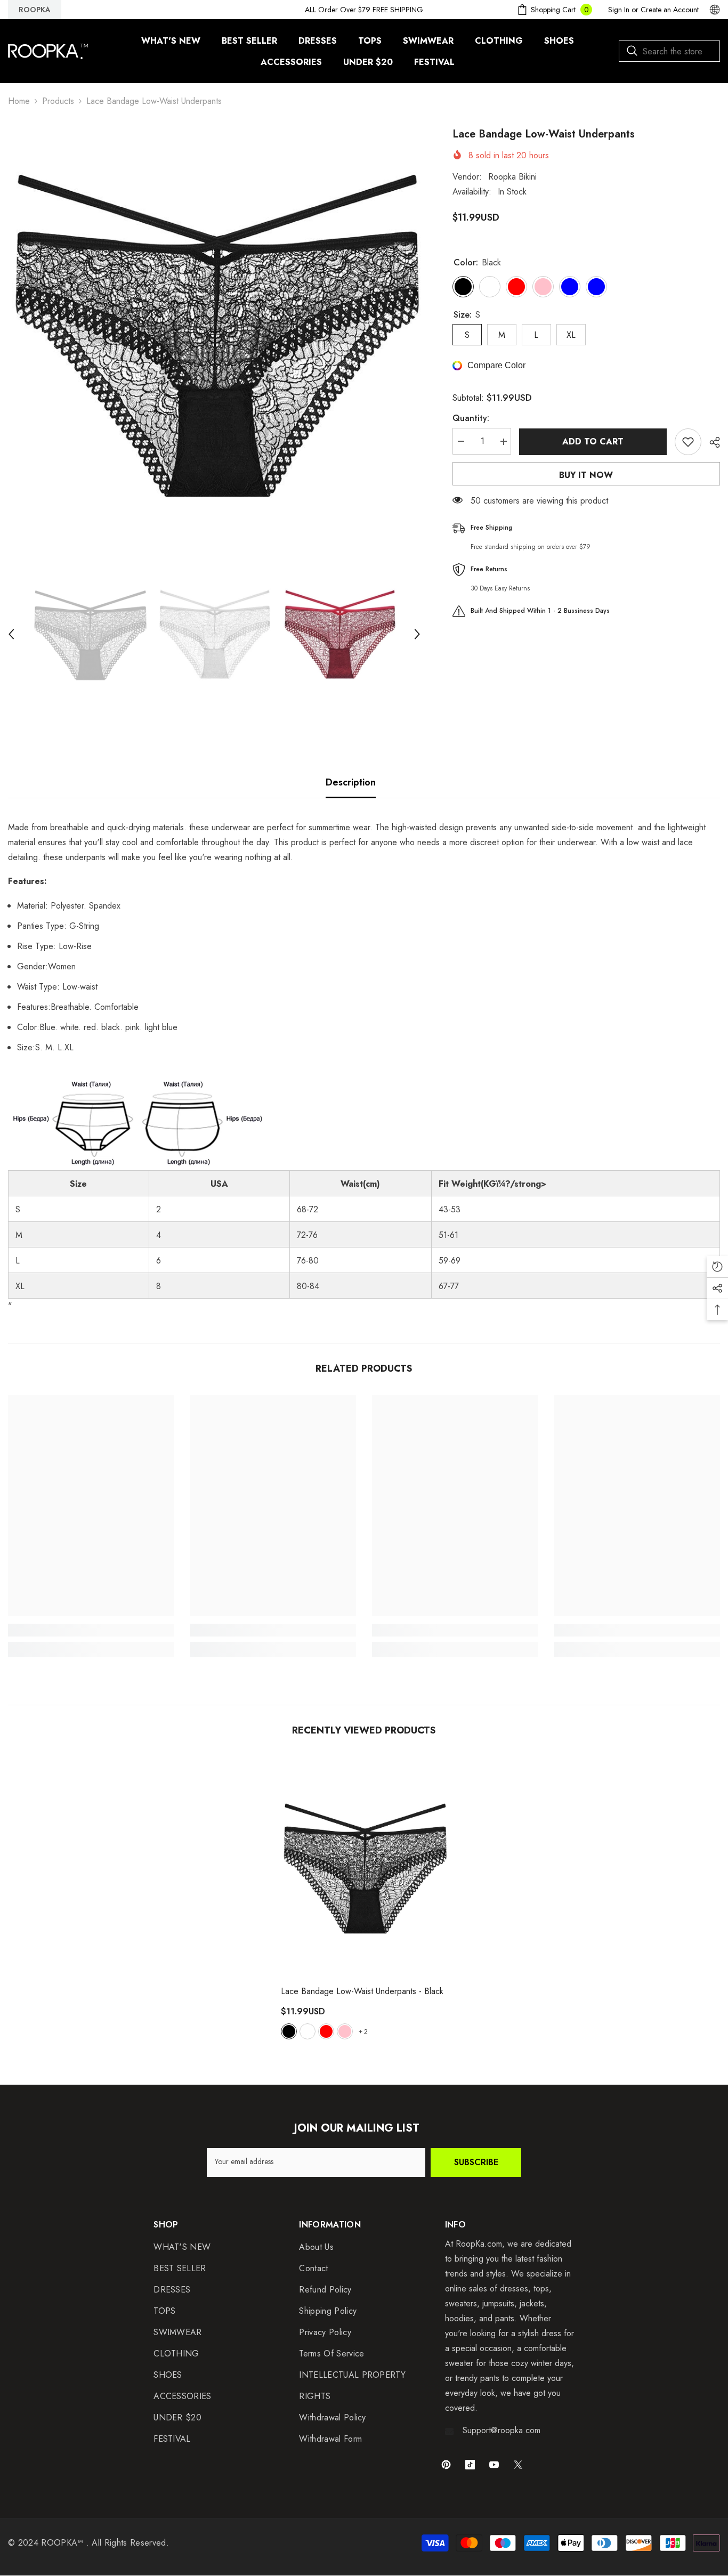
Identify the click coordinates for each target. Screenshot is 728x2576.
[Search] (669, 51)
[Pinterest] (446, 2465)
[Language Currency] (715, 10)
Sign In (619, 10)
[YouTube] (494, 2465)
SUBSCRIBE (476, 2162)
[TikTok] (470, 2465)
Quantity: (471, 419)
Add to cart (593, 442)
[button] (11, 634)
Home (19, 101)
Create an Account (670, 10)
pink (345, 2031)
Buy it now (586, 475)
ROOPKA (35, 10)
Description (351, 782)
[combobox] (669, 51)
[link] (91, 1630)
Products (58, 101)
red (326, 2031)
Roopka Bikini (512, 177)
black (289, 2031)
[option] (214, 333)
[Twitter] (518, 2465)
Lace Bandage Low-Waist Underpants (362, 1991)
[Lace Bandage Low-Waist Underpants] (364, 1867)
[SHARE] (711, 442)
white (308, 2031)
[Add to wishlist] (688, 442)
